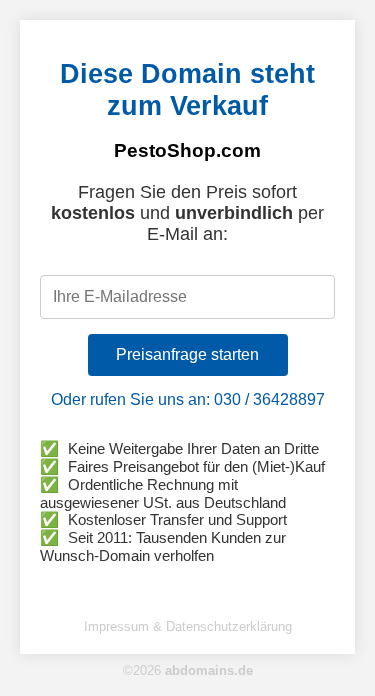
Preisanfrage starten (187, 354)
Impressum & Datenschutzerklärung (188, 626)
